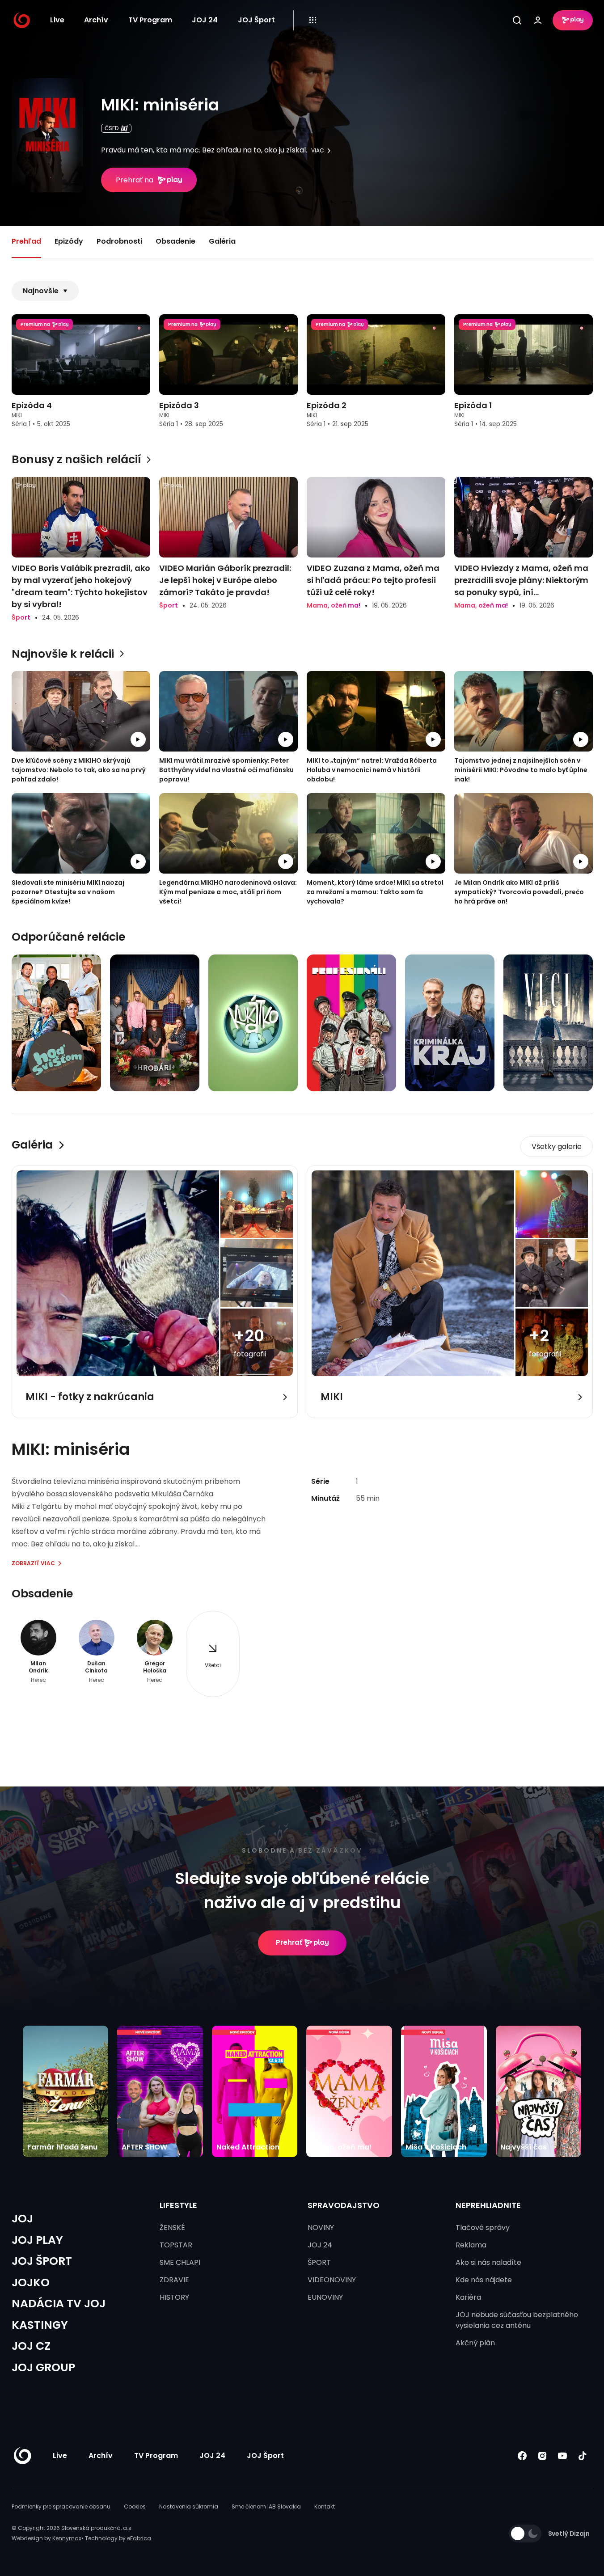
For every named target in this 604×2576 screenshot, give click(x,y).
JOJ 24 (205, 20)
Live (57, 20)
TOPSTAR (176, 2245)
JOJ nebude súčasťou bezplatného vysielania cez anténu (517, 2320)
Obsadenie (175, 241)
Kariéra (468, 2297)
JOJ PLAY (37, 2240)
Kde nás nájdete (484, 2280)
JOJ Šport (256, 20)
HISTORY (174, 2297)
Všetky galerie (557, 1147)
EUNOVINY (325, 2297)
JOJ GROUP (43, 2367)
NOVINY (321, 2228)
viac (318, 151)
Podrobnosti (119, 241)
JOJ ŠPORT (42, 2261)
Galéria (222, 241)
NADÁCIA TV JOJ (59, 2304)
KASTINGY (40, 2325)
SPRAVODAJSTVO (344, 2205)
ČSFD (112, 128)
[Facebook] (522, 2456)
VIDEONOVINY (332, 2280)
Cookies (135, 2506)
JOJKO (31, 2283)
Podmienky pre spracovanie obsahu (61, 2506)
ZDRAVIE (174, 2280)
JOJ (22, 2219)
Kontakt (325, 2506)
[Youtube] (563, 2456)
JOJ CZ (31, 2346)
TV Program (150, 20)
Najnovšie (41, 291)
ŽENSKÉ (172, 2228)
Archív (96, 20)
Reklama (471, 2245)
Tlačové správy (483, 2228)
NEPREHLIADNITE (488, 2205)
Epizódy (69, 241)
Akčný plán (475, 2343)
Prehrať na (135, 180)
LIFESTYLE (178, 2205)
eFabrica (139, 2538)
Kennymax (67, 2538)
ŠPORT (319, 2262)
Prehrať (289, 1942)
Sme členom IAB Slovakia (266, 2506)
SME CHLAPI (180, 2262)
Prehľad (26, 241)
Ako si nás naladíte (488, 2262)
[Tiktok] (583, 2456)
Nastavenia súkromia (189, 2506)
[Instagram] (543, 2456)
